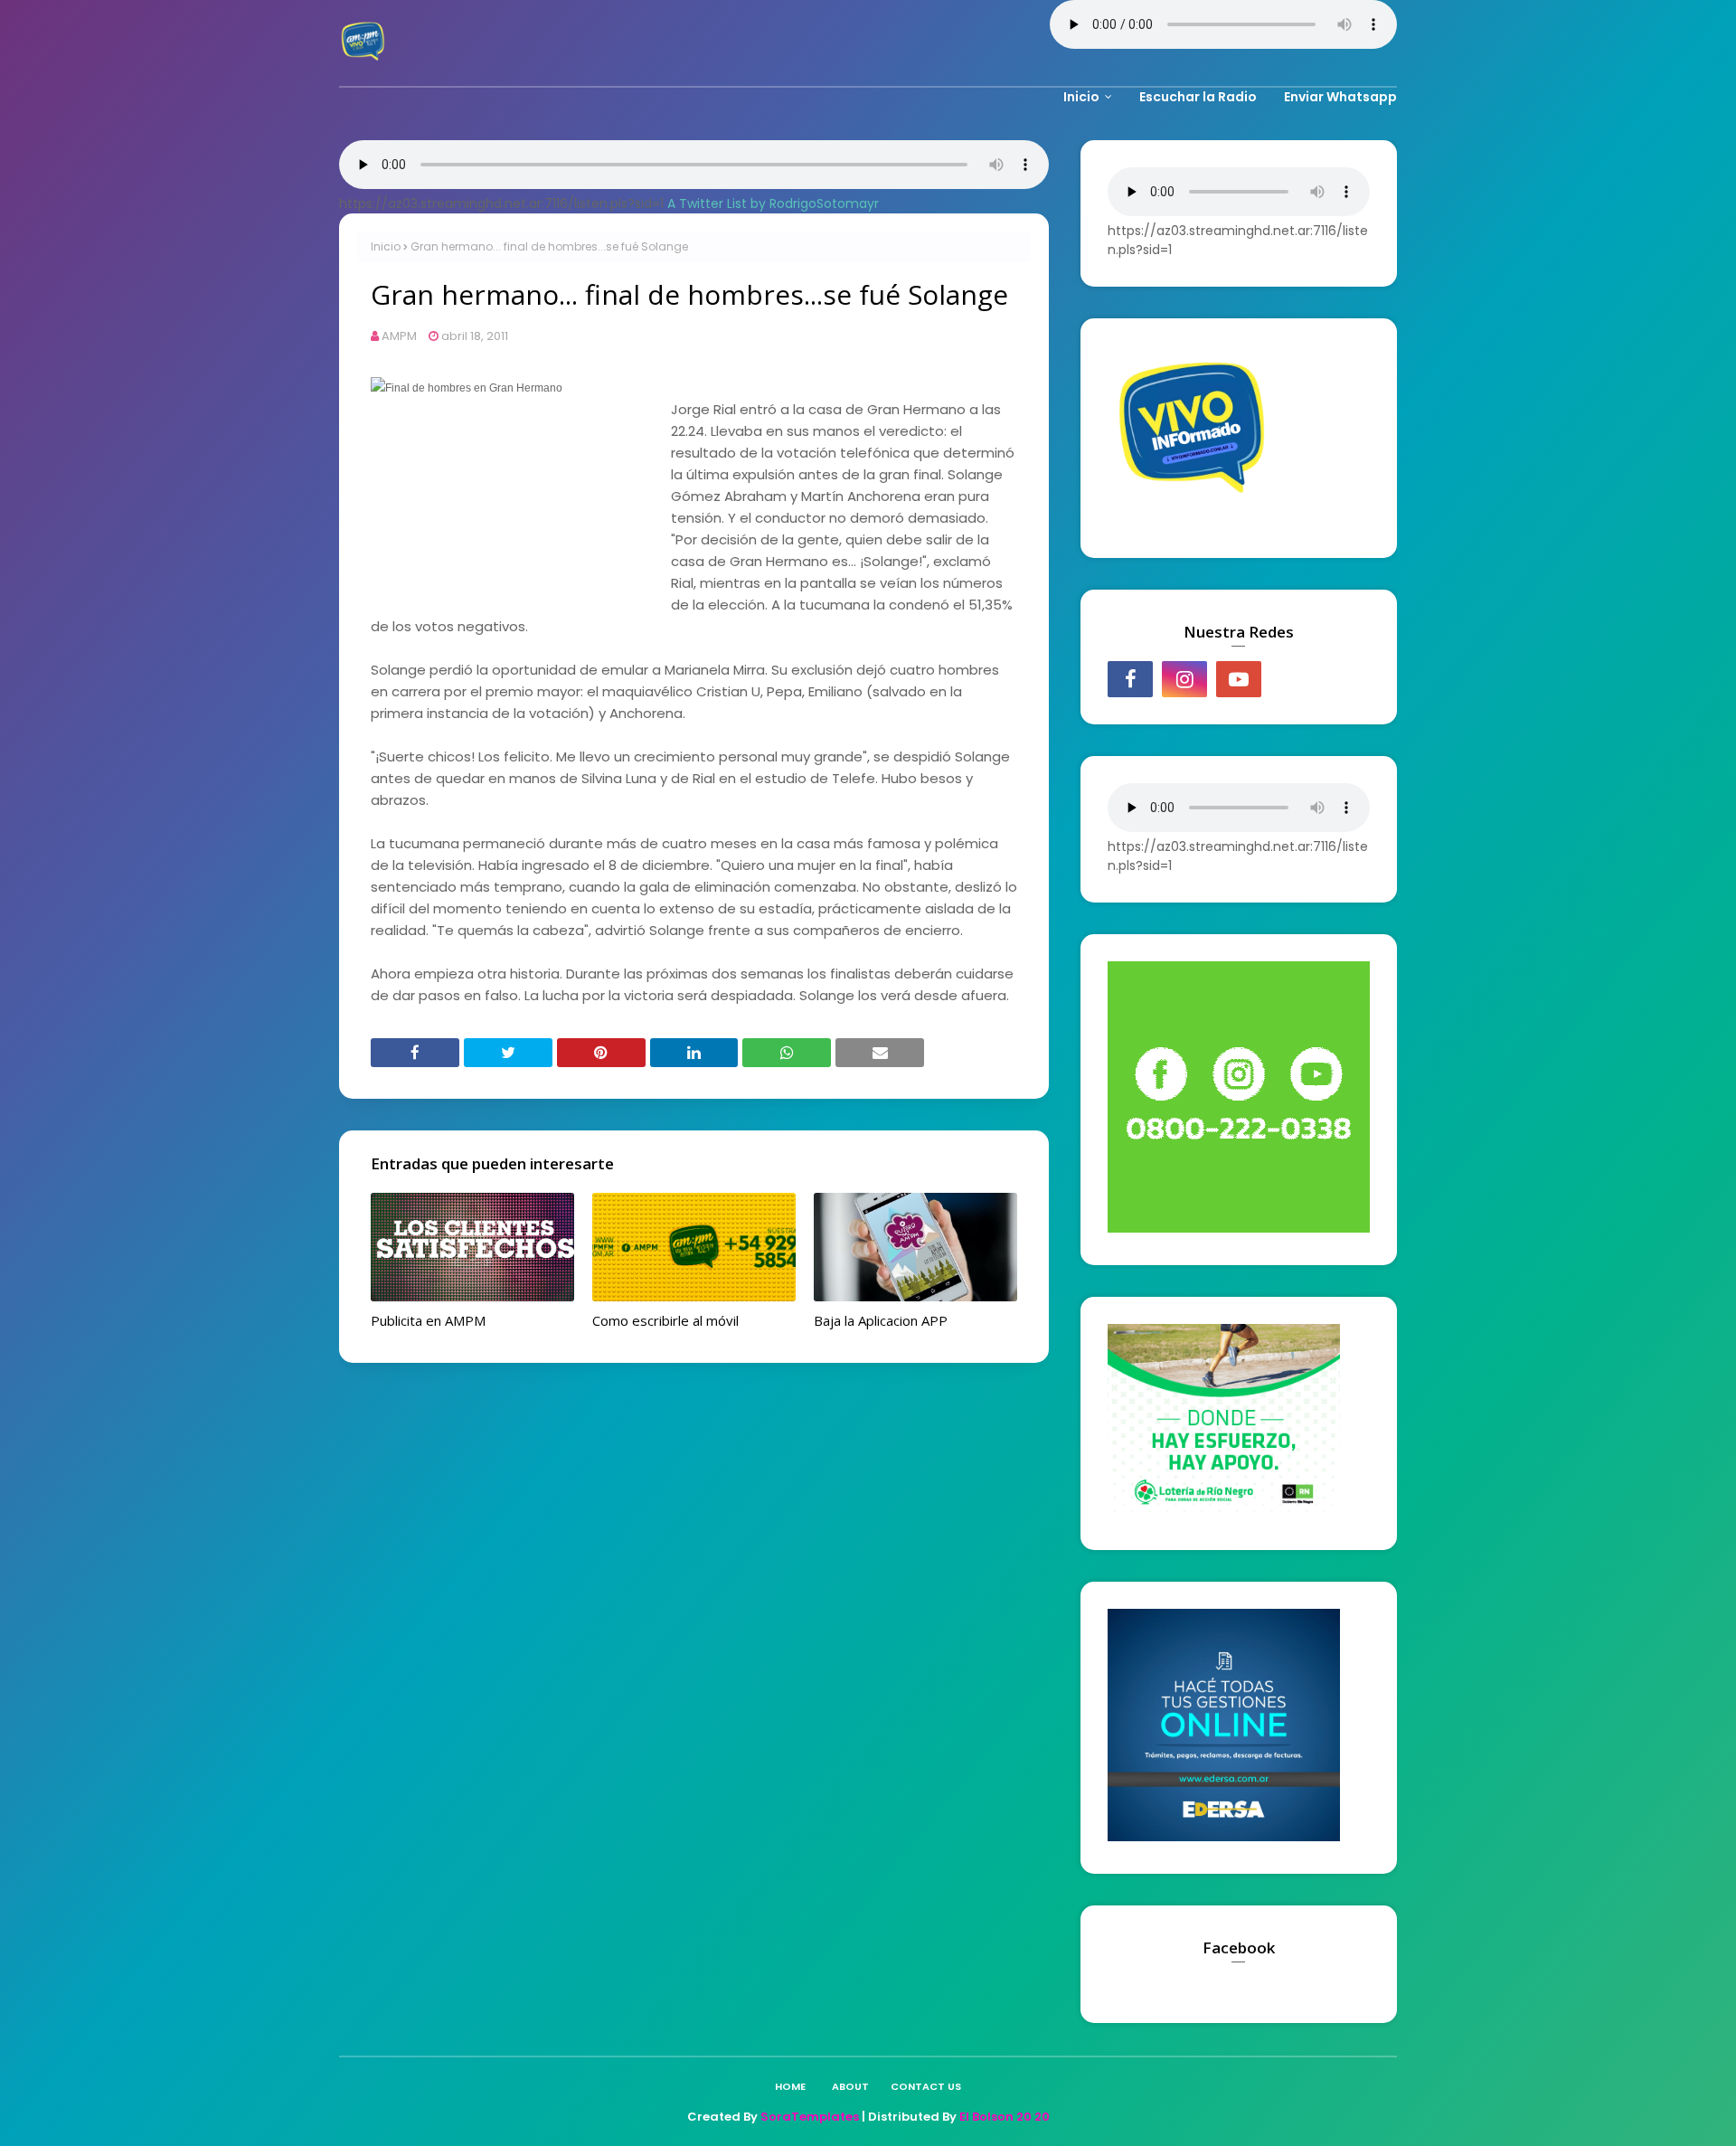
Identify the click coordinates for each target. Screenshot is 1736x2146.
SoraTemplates (810, 2117)
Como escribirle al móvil (665, 1320)
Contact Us (926, 2086)
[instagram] (1184, 679)
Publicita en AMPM (428, 1320)
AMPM (399, 336)
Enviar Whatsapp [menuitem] (1340, 97)
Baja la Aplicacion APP (881, 1320)
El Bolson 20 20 (1005, 2117)
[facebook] (1130, 679)
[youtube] (1239, 679)
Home (790, 2086)
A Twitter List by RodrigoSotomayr (773, 203)
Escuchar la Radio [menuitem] (1198, 97)
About (850, 2086)
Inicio (386, 246)
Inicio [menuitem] (1081, 97)
